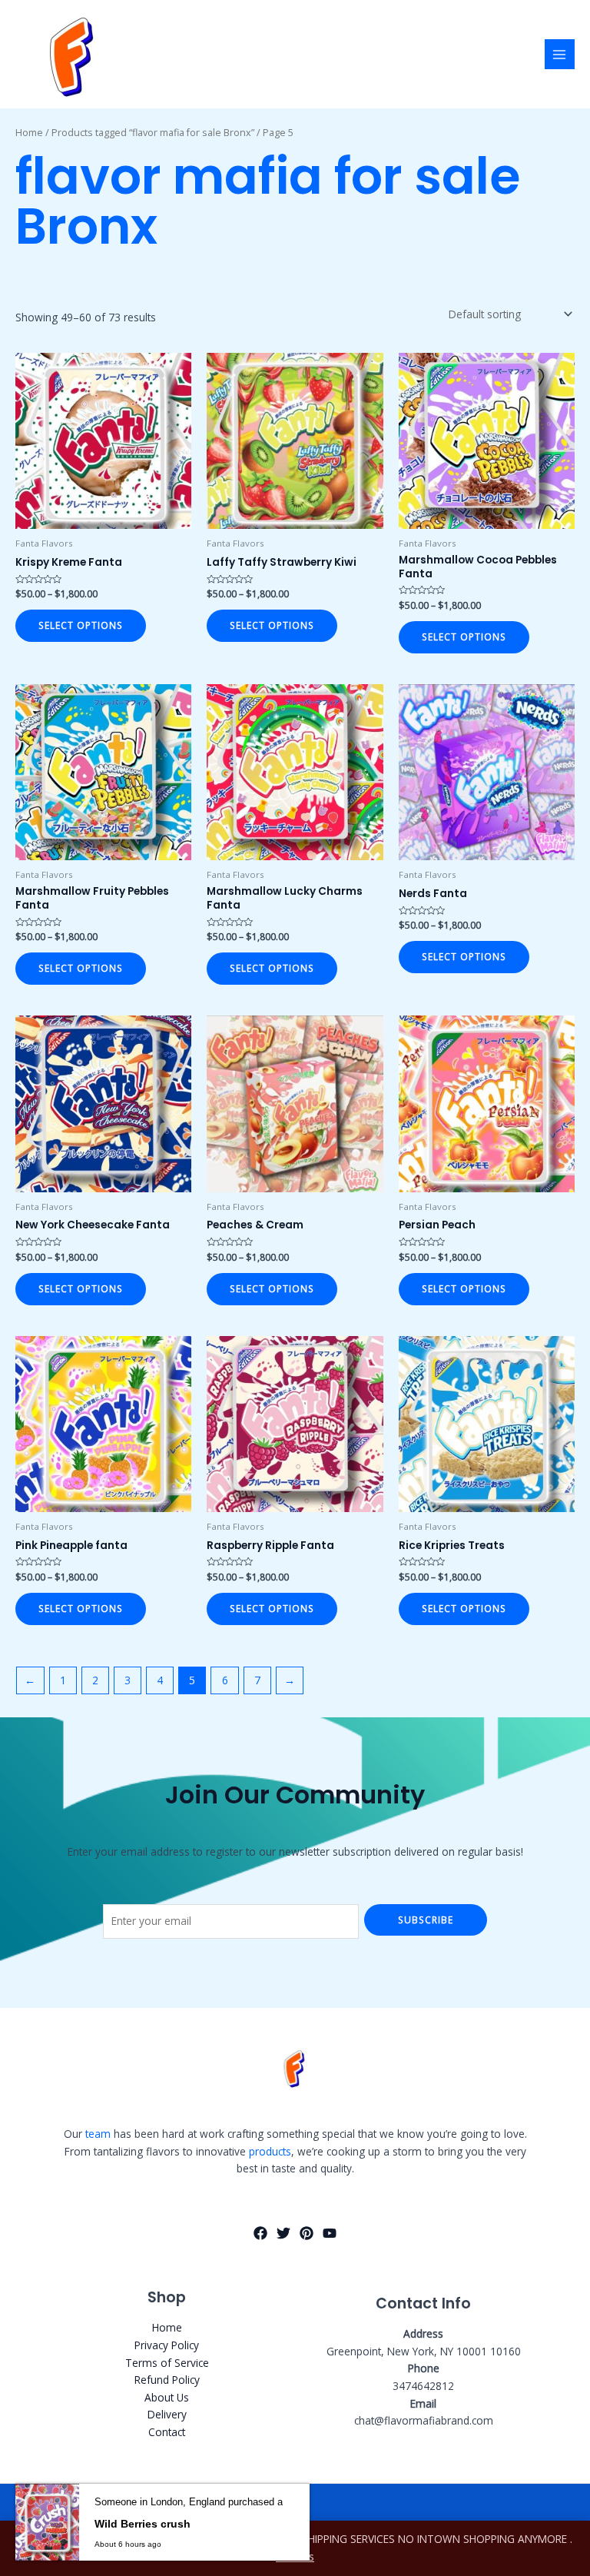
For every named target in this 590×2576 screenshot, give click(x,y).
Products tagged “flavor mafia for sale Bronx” (153, 133)
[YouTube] (330, 2233)
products (270, 2151)
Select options (81, 625)
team (98, 2134)
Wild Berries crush (143, 2524)
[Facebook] (260, 2233)
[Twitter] (283, 2233)
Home (29, 133)
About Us (167, 2397)
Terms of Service (167, 2363)
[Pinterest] (307, 2233)
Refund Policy (167, 2380)
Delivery (167, 2414)
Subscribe (426, 1920)
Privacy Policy (167, 2345)
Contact (167, 2432)
